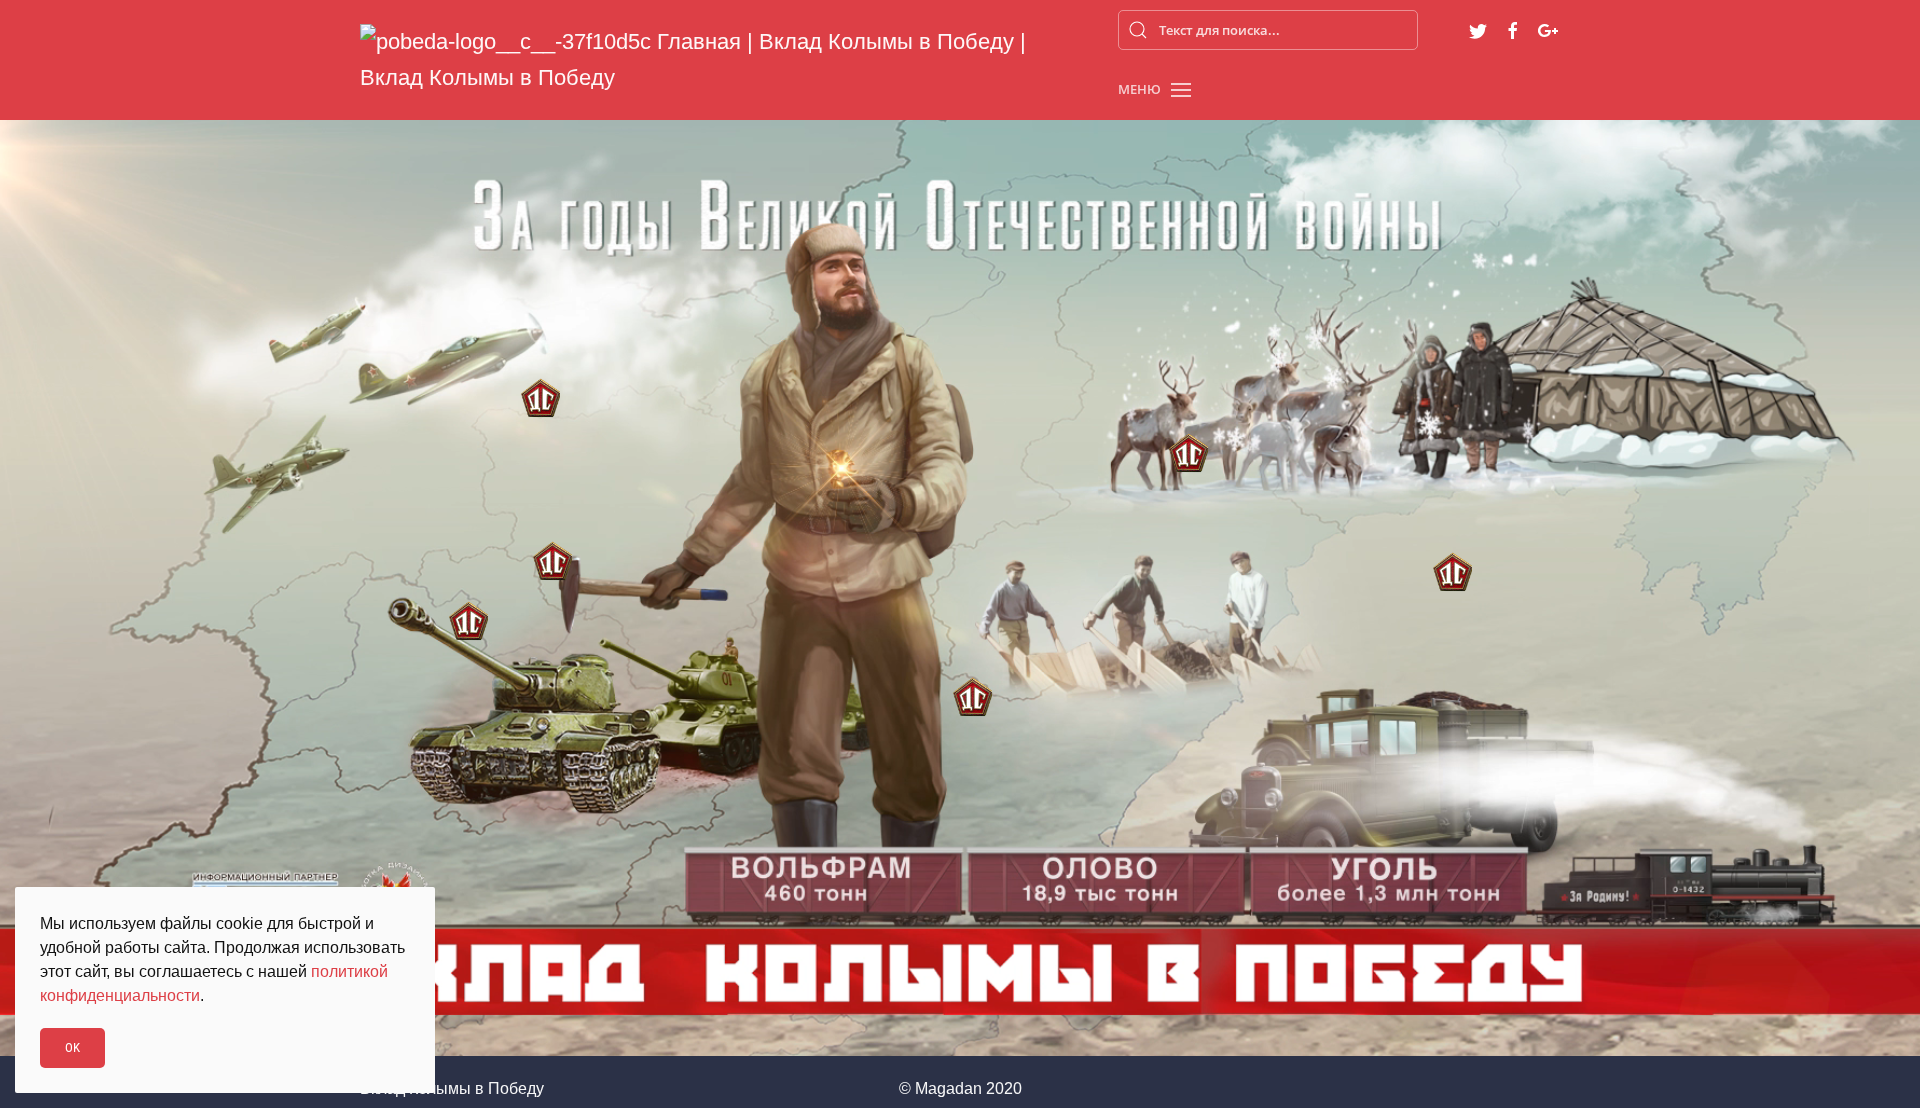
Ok (72, 1047)
